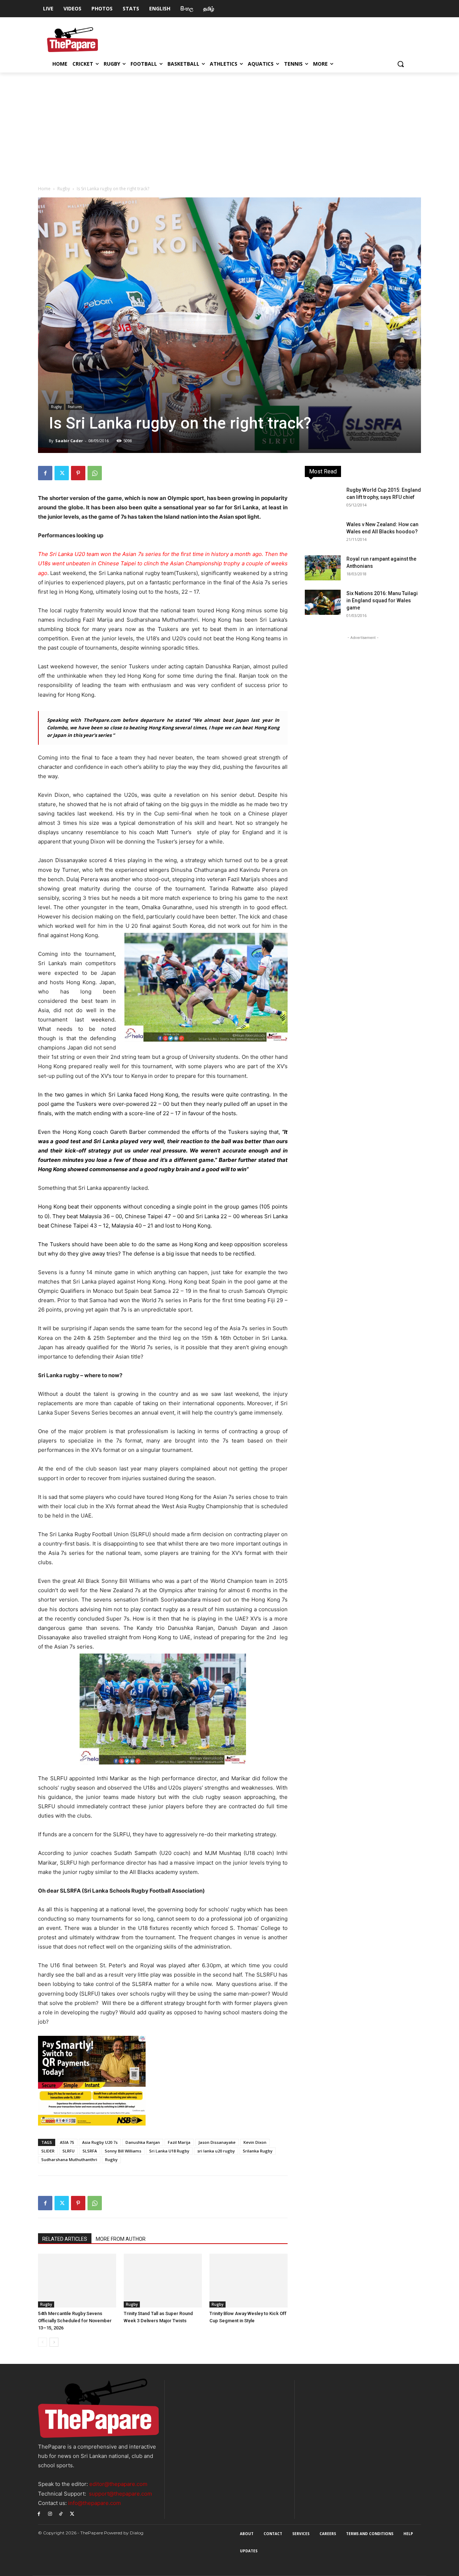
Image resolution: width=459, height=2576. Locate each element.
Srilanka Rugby (258, 2151)
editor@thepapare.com (118, 2484)
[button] (401, 64)
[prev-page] (42, 2342)
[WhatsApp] (95, 473)
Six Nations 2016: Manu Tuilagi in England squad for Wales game (382, 600)
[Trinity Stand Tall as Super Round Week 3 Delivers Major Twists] (163, 2281)
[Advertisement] (229, 126)
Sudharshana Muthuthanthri (69, 2159)
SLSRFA (90, 2151)
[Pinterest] (78, 473)
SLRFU (68, 2151)
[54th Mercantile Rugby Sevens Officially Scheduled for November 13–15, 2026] (77, 2281)
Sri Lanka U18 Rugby (169, 2151)
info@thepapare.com (94, 2503)
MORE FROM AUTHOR (121, 2239)
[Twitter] (62, 473)
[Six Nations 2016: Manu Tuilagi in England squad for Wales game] (323, 602)
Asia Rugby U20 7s (100, 2142)
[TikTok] (61, 2513)
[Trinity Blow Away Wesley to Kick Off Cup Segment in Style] (249, 2281)
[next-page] (54, 2342)
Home (44, 189)
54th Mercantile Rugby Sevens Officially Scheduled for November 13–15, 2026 (75, 2321)
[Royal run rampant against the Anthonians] (323, 568)
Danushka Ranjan (143, 2142)
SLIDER (48, 2151)
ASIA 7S (67, 2142)
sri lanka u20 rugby (216, 2151)
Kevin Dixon (255, 2142)
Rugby (64, 189)
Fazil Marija (179, 2142)
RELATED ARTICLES (65, 2239)
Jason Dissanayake (217, 2142)
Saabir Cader (69, 441)
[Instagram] (50, 2513)
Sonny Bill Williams (123, 2151)
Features (75, 407)
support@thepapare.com (120, 2494)
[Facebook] (45, 473)
